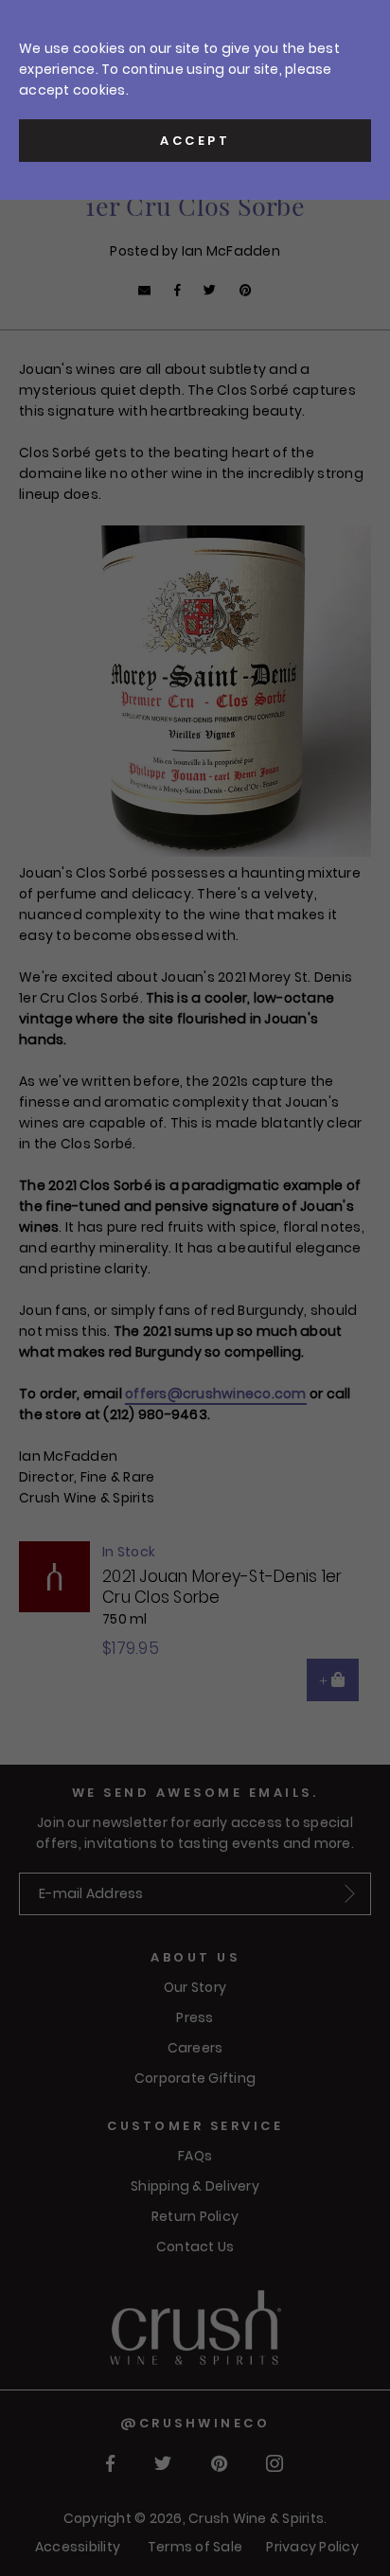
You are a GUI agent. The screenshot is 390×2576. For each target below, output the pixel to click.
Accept (195, 141)
